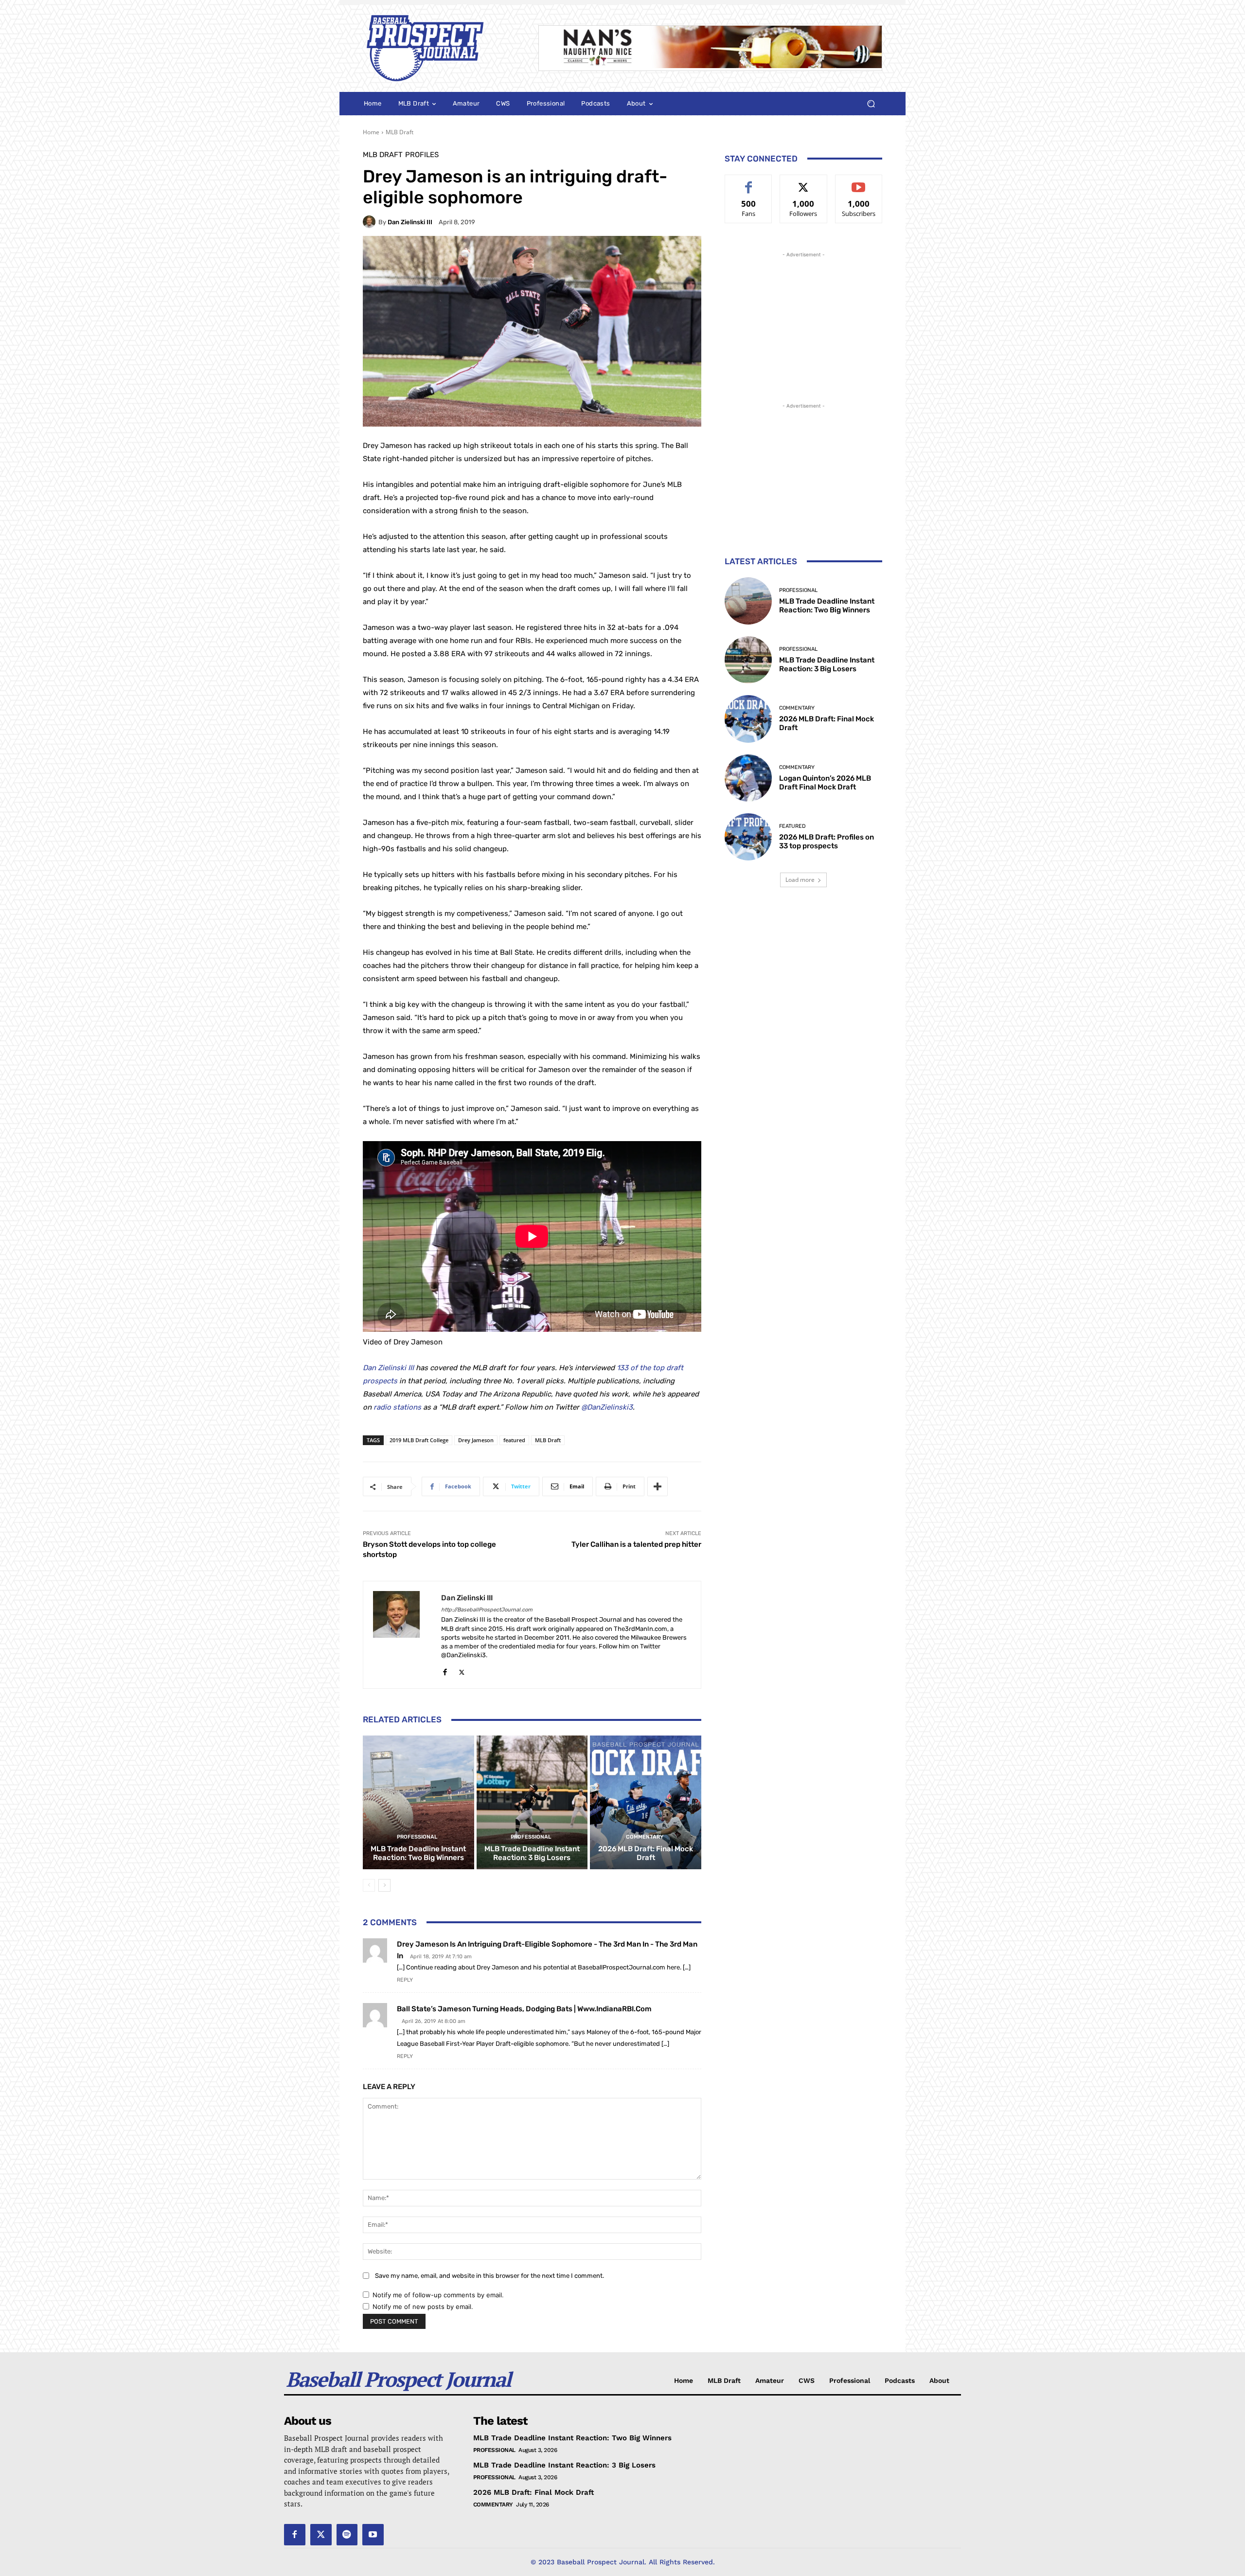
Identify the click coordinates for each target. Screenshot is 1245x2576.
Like (749, 182)
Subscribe (859, 182)
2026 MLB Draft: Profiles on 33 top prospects (827, 841)
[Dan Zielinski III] (371, 222)
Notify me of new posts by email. (423, 2307)
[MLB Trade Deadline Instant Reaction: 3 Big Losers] (532, 1802)
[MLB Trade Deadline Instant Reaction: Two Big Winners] (418, 1802)
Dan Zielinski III (410, 222)
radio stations (397, 1407)
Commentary (645, 1837)
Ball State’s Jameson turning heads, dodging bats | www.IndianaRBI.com (524, 2009)
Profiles (422, 155)
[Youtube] (373, 2535)
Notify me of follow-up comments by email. (438, 2295)
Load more (800, 880)
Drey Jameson (476, 1440)
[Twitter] (462, 1670)
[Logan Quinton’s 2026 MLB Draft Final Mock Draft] (748, 778)
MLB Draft (400, 132)
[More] (658, 1486)
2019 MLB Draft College (419, 1440)
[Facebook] (445, 1670)
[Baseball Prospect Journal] (439, 48)
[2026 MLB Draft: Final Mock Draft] (646, 1802)
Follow (804, 182)
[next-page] (384, 1885)
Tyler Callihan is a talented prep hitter (636, 1544)
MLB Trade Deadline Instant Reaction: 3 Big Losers (532, 1853)
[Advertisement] (803, 321)
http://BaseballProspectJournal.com (487, 1610)
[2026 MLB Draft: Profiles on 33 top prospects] (748, 837)
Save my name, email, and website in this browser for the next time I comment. (489, 2276)
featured (514, 1440)
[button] (871, 104)
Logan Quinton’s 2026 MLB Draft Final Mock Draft (825, 783)
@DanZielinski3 (607, 1407)
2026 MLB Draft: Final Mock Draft (646, 1853)
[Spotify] (347, 2535)
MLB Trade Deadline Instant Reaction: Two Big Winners (418, 1853)
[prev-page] (369, 1885)
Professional (417, 1837)
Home (371, 132)
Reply (405, 1980)
